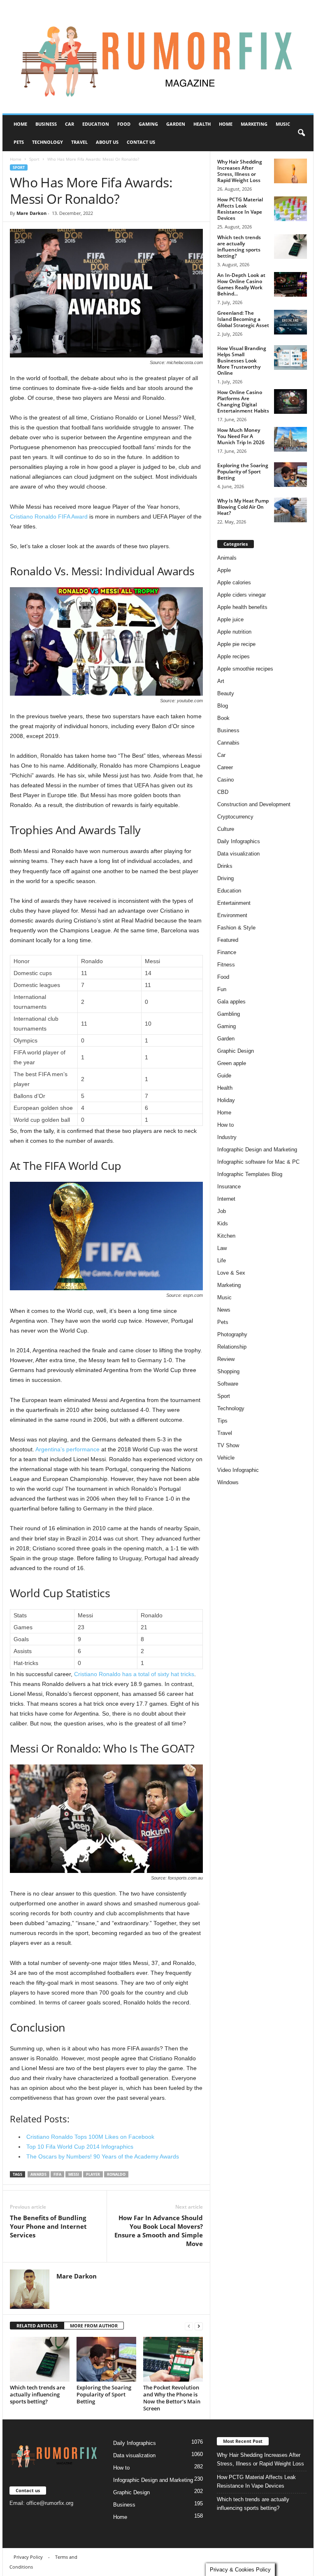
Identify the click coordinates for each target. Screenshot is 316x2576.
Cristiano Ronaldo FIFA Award (49, 517)
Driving (225, 878)
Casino (225, 780)
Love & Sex (231, 1273)
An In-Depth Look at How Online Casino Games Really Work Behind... (241, 284)
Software (228, 1384)
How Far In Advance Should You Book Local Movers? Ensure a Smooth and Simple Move (159, 2231)
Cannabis (228, 743)
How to (225, 1125)
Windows (228, 1482)
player (93, 2174)
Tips (222, 1421)
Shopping (228, 1371)
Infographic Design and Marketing (257, 1150)
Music (283, 124)
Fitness (226, 965)
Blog (223, 706)
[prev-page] (189, 2326)
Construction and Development (254, 804)
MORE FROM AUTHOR (94, 2326)
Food (124, 124)
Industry (227, 1137)
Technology (48, 142)
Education (96, 124)
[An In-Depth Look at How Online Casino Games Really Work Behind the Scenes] (290, 284)
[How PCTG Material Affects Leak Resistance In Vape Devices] (290, 209)
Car (70, 124)
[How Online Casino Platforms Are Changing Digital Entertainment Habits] (290, 401)
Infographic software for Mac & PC (258, 1162)
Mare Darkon (31, 213)
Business (46, 124)
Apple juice (230, 619)
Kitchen (226, 1236)
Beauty (226, 693)
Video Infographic (238, 1470)
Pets (19, 142)
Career (225, 767)
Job (222, 1211)
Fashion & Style (236, 928)
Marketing (254, 124)
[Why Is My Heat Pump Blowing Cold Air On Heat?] (290, 510)
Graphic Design (236, 1051)
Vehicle (226, 1458)
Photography (232, 1334)
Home (20, 124)
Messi (74, 2174)
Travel (79, 142)
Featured (228, 940)
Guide (224, 1076)
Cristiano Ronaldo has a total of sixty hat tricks (134, 1674)
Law (222, 1248)
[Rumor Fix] (158, 57)
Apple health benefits (242, 607)
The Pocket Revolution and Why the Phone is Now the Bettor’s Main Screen (172, 2398)
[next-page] (199, 2326)
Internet (226, 1199)
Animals (227, 558)
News (224, 1310)
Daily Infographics (239, 841)
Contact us (141, 142)
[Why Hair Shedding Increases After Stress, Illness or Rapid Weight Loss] (290, 171)
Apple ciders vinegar (242, 595)
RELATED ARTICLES (37, 2326)
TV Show (228, 1445)
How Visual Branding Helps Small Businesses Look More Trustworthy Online (242, 361)
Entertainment (234, 903)
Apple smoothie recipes (245, 669)
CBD (223, 792)
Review (226, 1359)
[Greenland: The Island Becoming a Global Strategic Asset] (290, 322)
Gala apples (231, 1002)
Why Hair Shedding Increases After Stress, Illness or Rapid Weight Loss (240, 171)
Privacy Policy (28, 2557)
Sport (34, 159)
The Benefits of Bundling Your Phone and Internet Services (48, 2226)
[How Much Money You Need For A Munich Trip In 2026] (290, 439)
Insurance (229, 1187)
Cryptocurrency (235, 817)
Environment (232, 915)
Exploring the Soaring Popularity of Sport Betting (104, 2394)
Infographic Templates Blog (250, 1174)
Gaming (148, 124)
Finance (227, 952)
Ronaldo (116, 2174)
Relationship (232, 1347)
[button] (301, 133)
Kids (223, 1223)
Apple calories (234, 582)
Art (221, 681)
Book (223, 718)
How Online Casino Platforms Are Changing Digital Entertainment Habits (243, 401)
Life (222, 1260)
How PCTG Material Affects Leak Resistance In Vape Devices (240, 209)
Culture (226, 829)
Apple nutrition (234, 632)
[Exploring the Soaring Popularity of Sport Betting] (106, 2359)
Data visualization (238, 854)
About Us (107, 142)
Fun (222, 989)
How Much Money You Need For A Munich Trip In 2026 (241, 436)
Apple (224, 570)
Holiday (226, 1100)
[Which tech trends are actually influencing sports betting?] (40, 2359)
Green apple (232, 1063)
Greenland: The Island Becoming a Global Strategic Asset (243, 319)
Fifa (57, 2174)
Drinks (225, 866)
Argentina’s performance (67, 1449)
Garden (176, 124)
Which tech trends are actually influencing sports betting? (37, 2394)
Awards (38, 2174)
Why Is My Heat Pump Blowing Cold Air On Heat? (243, 507)
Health (202, 124)
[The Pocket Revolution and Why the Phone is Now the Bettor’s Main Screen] (173, 2359)
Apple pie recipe (236, 644)
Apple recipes (234, 656)
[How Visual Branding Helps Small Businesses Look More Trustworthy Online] (290, 357)
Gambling (229, 1014)
